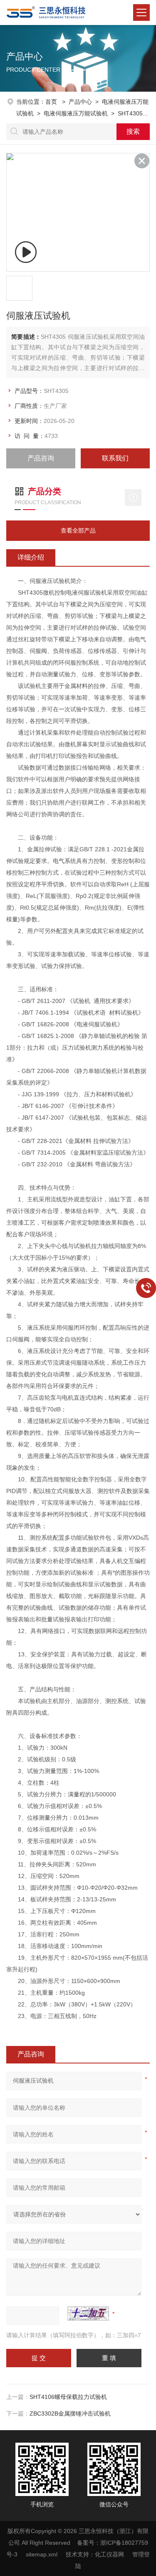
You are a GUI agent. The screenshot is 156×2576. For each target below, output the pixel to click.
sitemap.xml (42, 2554)
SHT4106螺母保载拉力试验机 (68, 2397)
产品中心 (80, 102)
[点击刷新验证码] (88, 2313)
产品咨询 (41, 458)
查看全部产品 (78, 530)
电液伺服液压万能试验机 (76, 113)
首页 (52, 102)
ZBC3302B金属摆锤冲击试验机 (70, 2413)
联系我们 (115, 458)
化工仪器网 (109, 2554)
